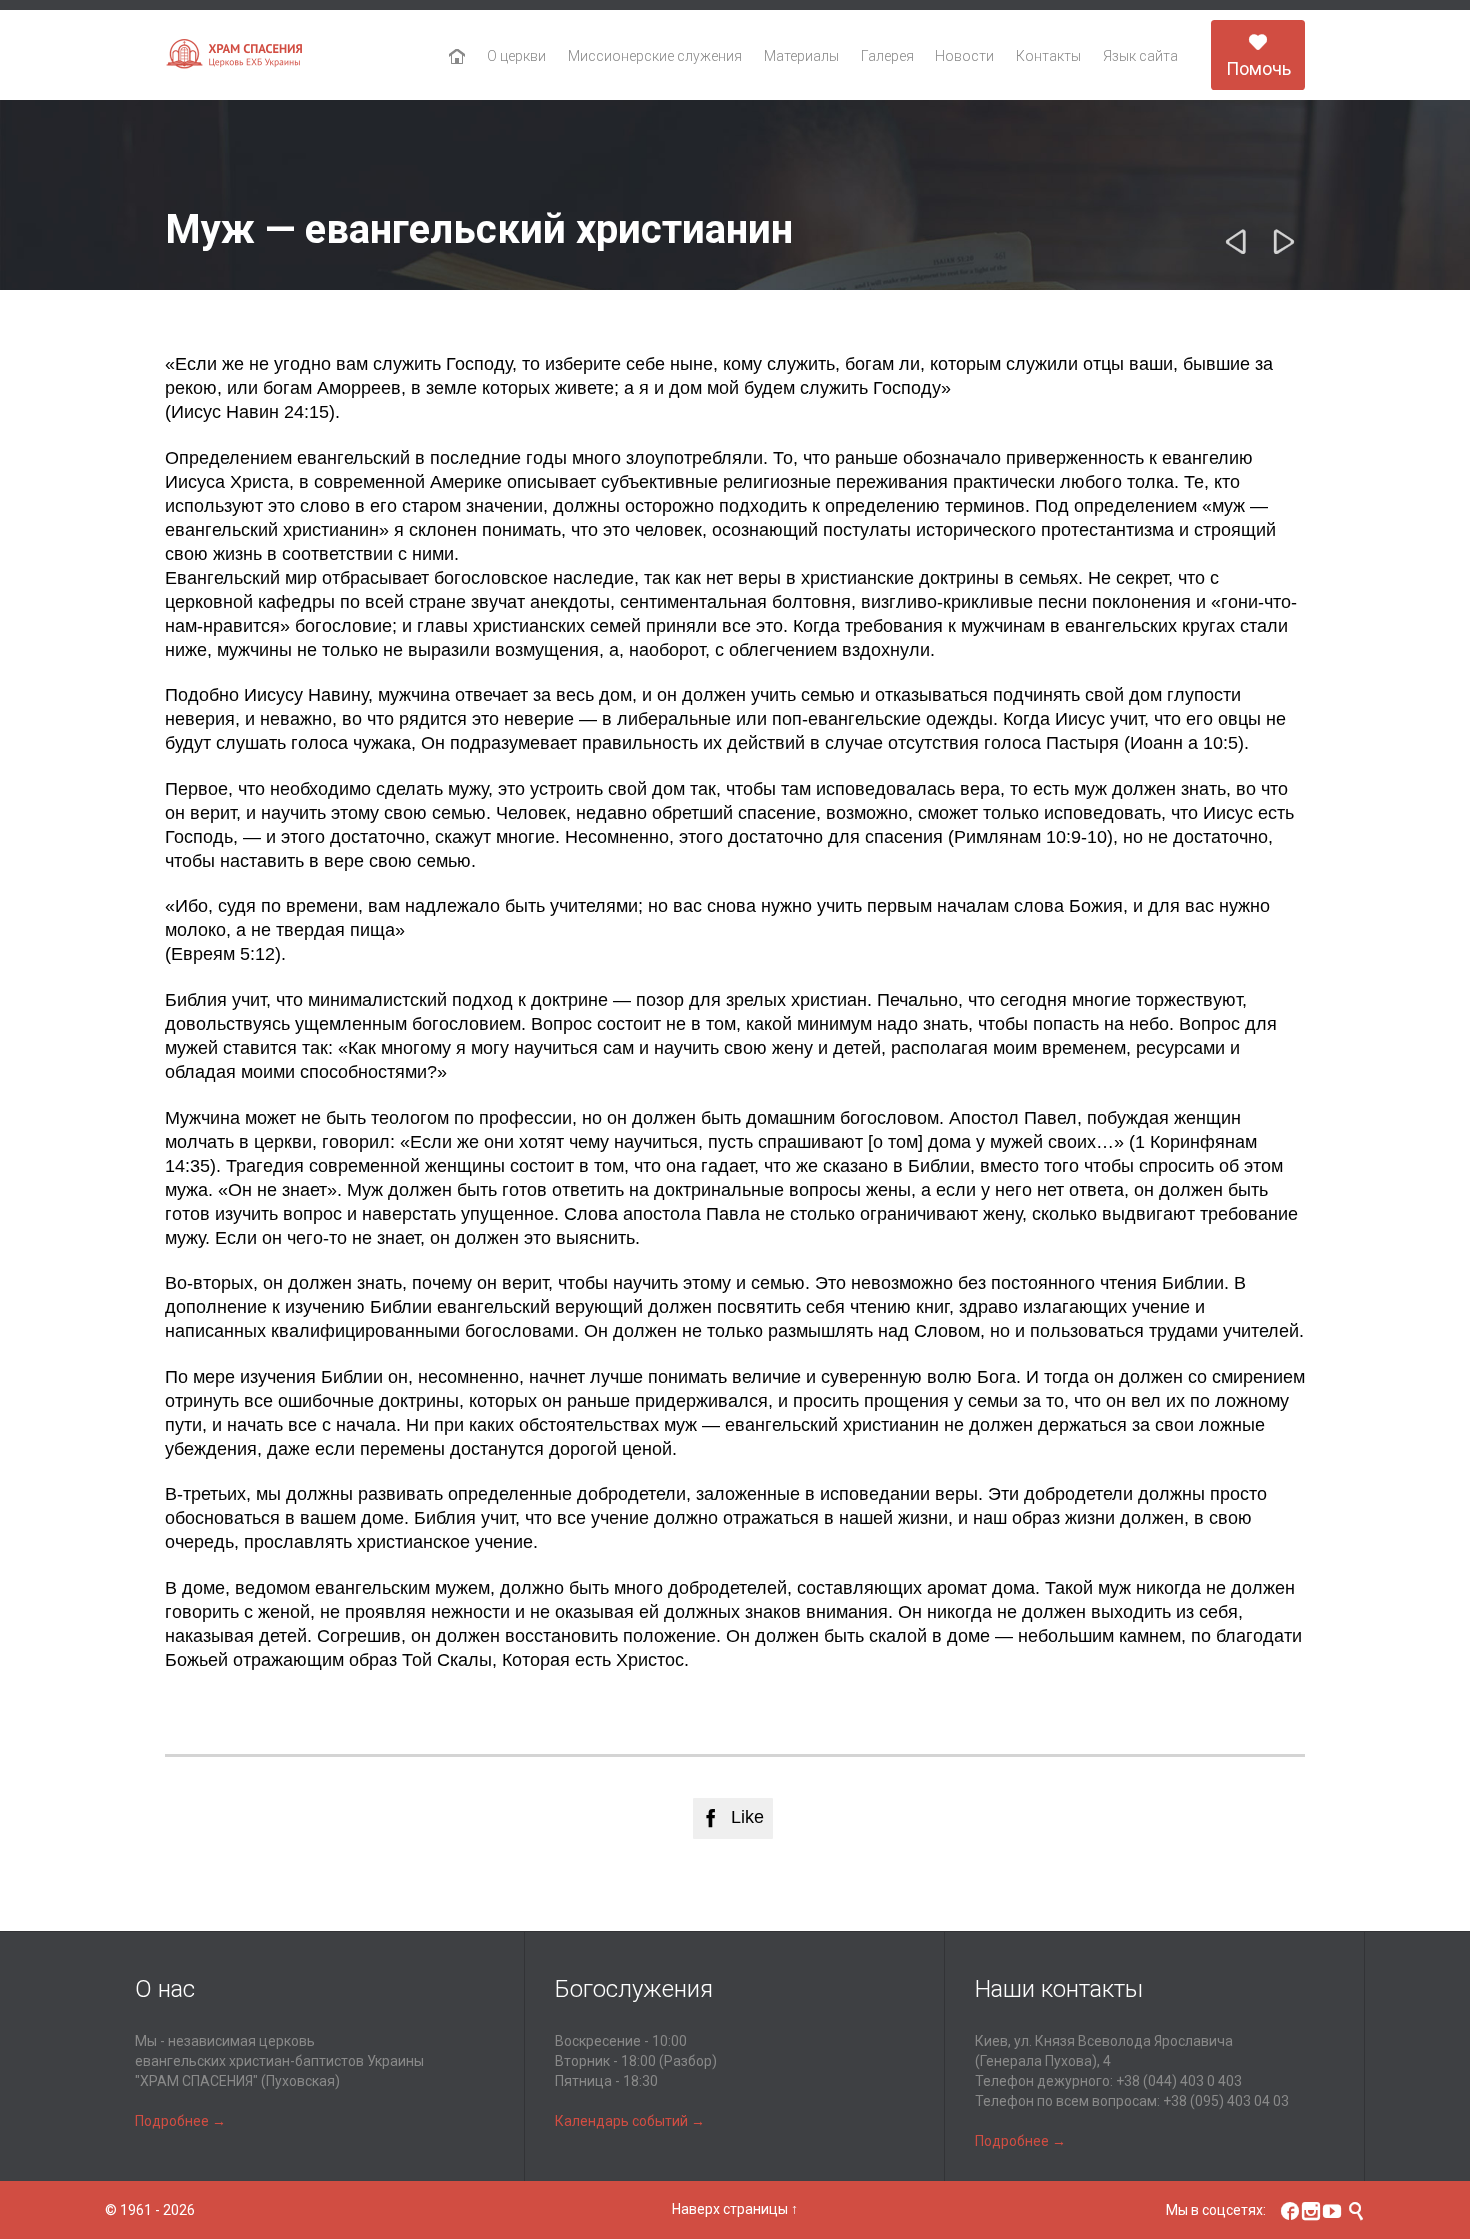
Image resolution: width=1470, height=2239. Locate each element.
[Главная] (457, 57)
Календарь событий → (630, 2121)
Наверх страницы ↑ (735, 2209)
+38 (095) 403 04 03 (1226, 2101)
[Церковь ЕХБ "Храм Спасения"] (235, 55)
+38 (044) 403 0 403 (1179, 2081)
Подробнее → (180, 2121)
